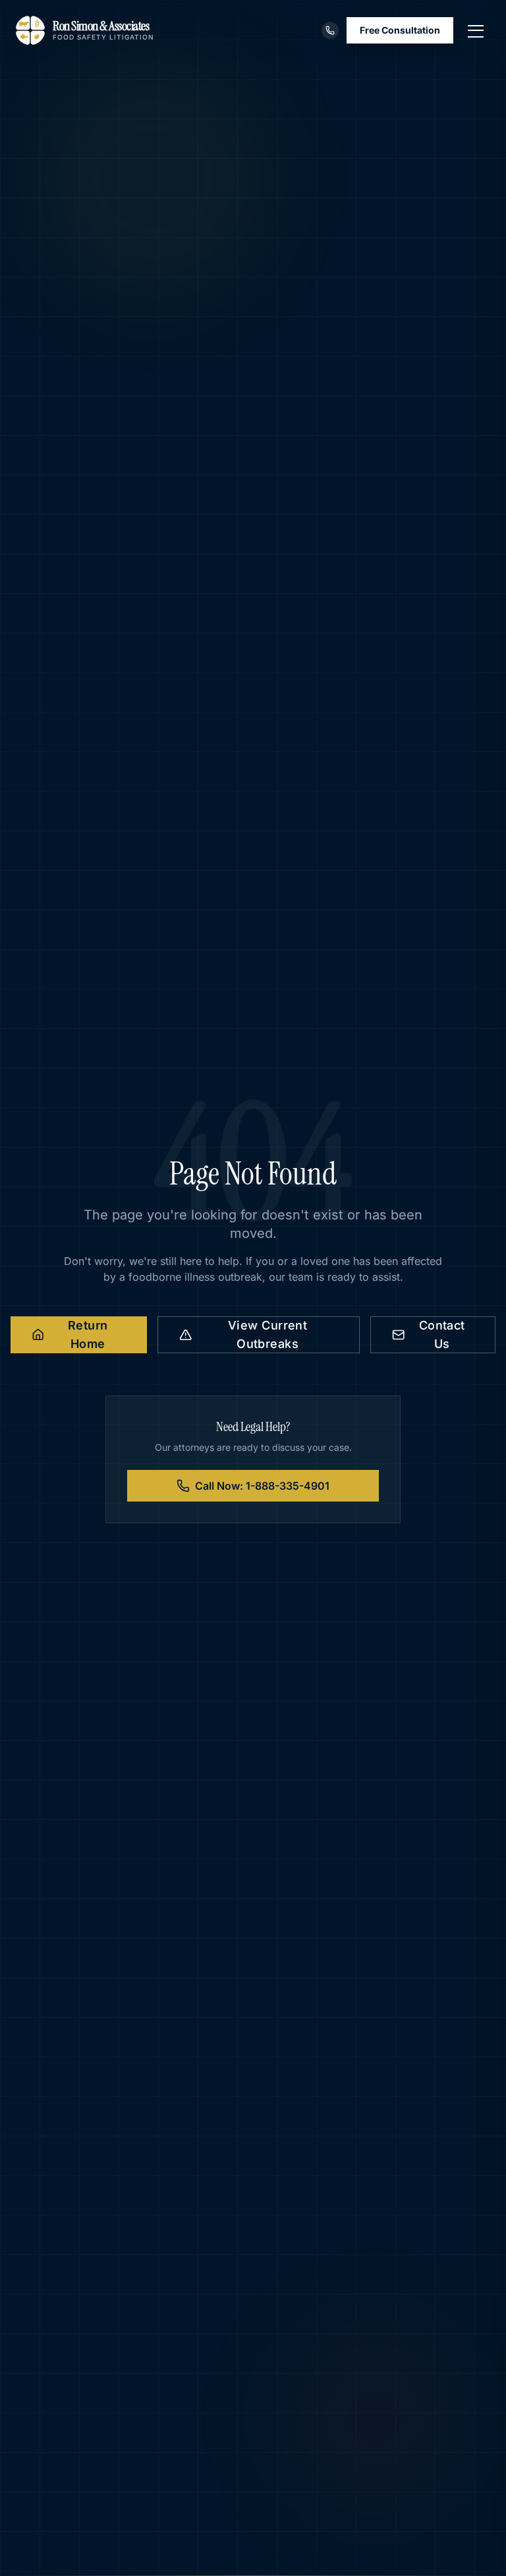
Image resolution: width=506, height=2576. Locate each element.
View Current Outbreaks (267, 1334)
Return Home (88, 1334)
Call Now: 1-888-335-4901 (262, 1486)
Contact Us (442, 1334)
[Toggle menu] (476, 30)
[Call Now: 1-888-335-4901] (330, 30)
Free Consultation (400, 30)
